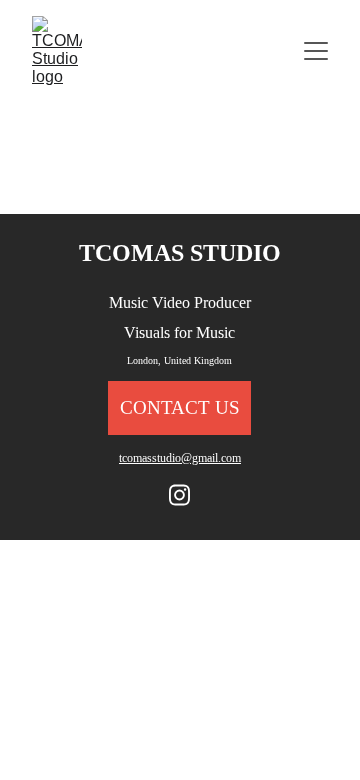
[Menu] (316, 51)
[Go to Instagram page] (179, 495)
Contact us (180, 407)
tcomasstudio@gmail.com (180, 458)
